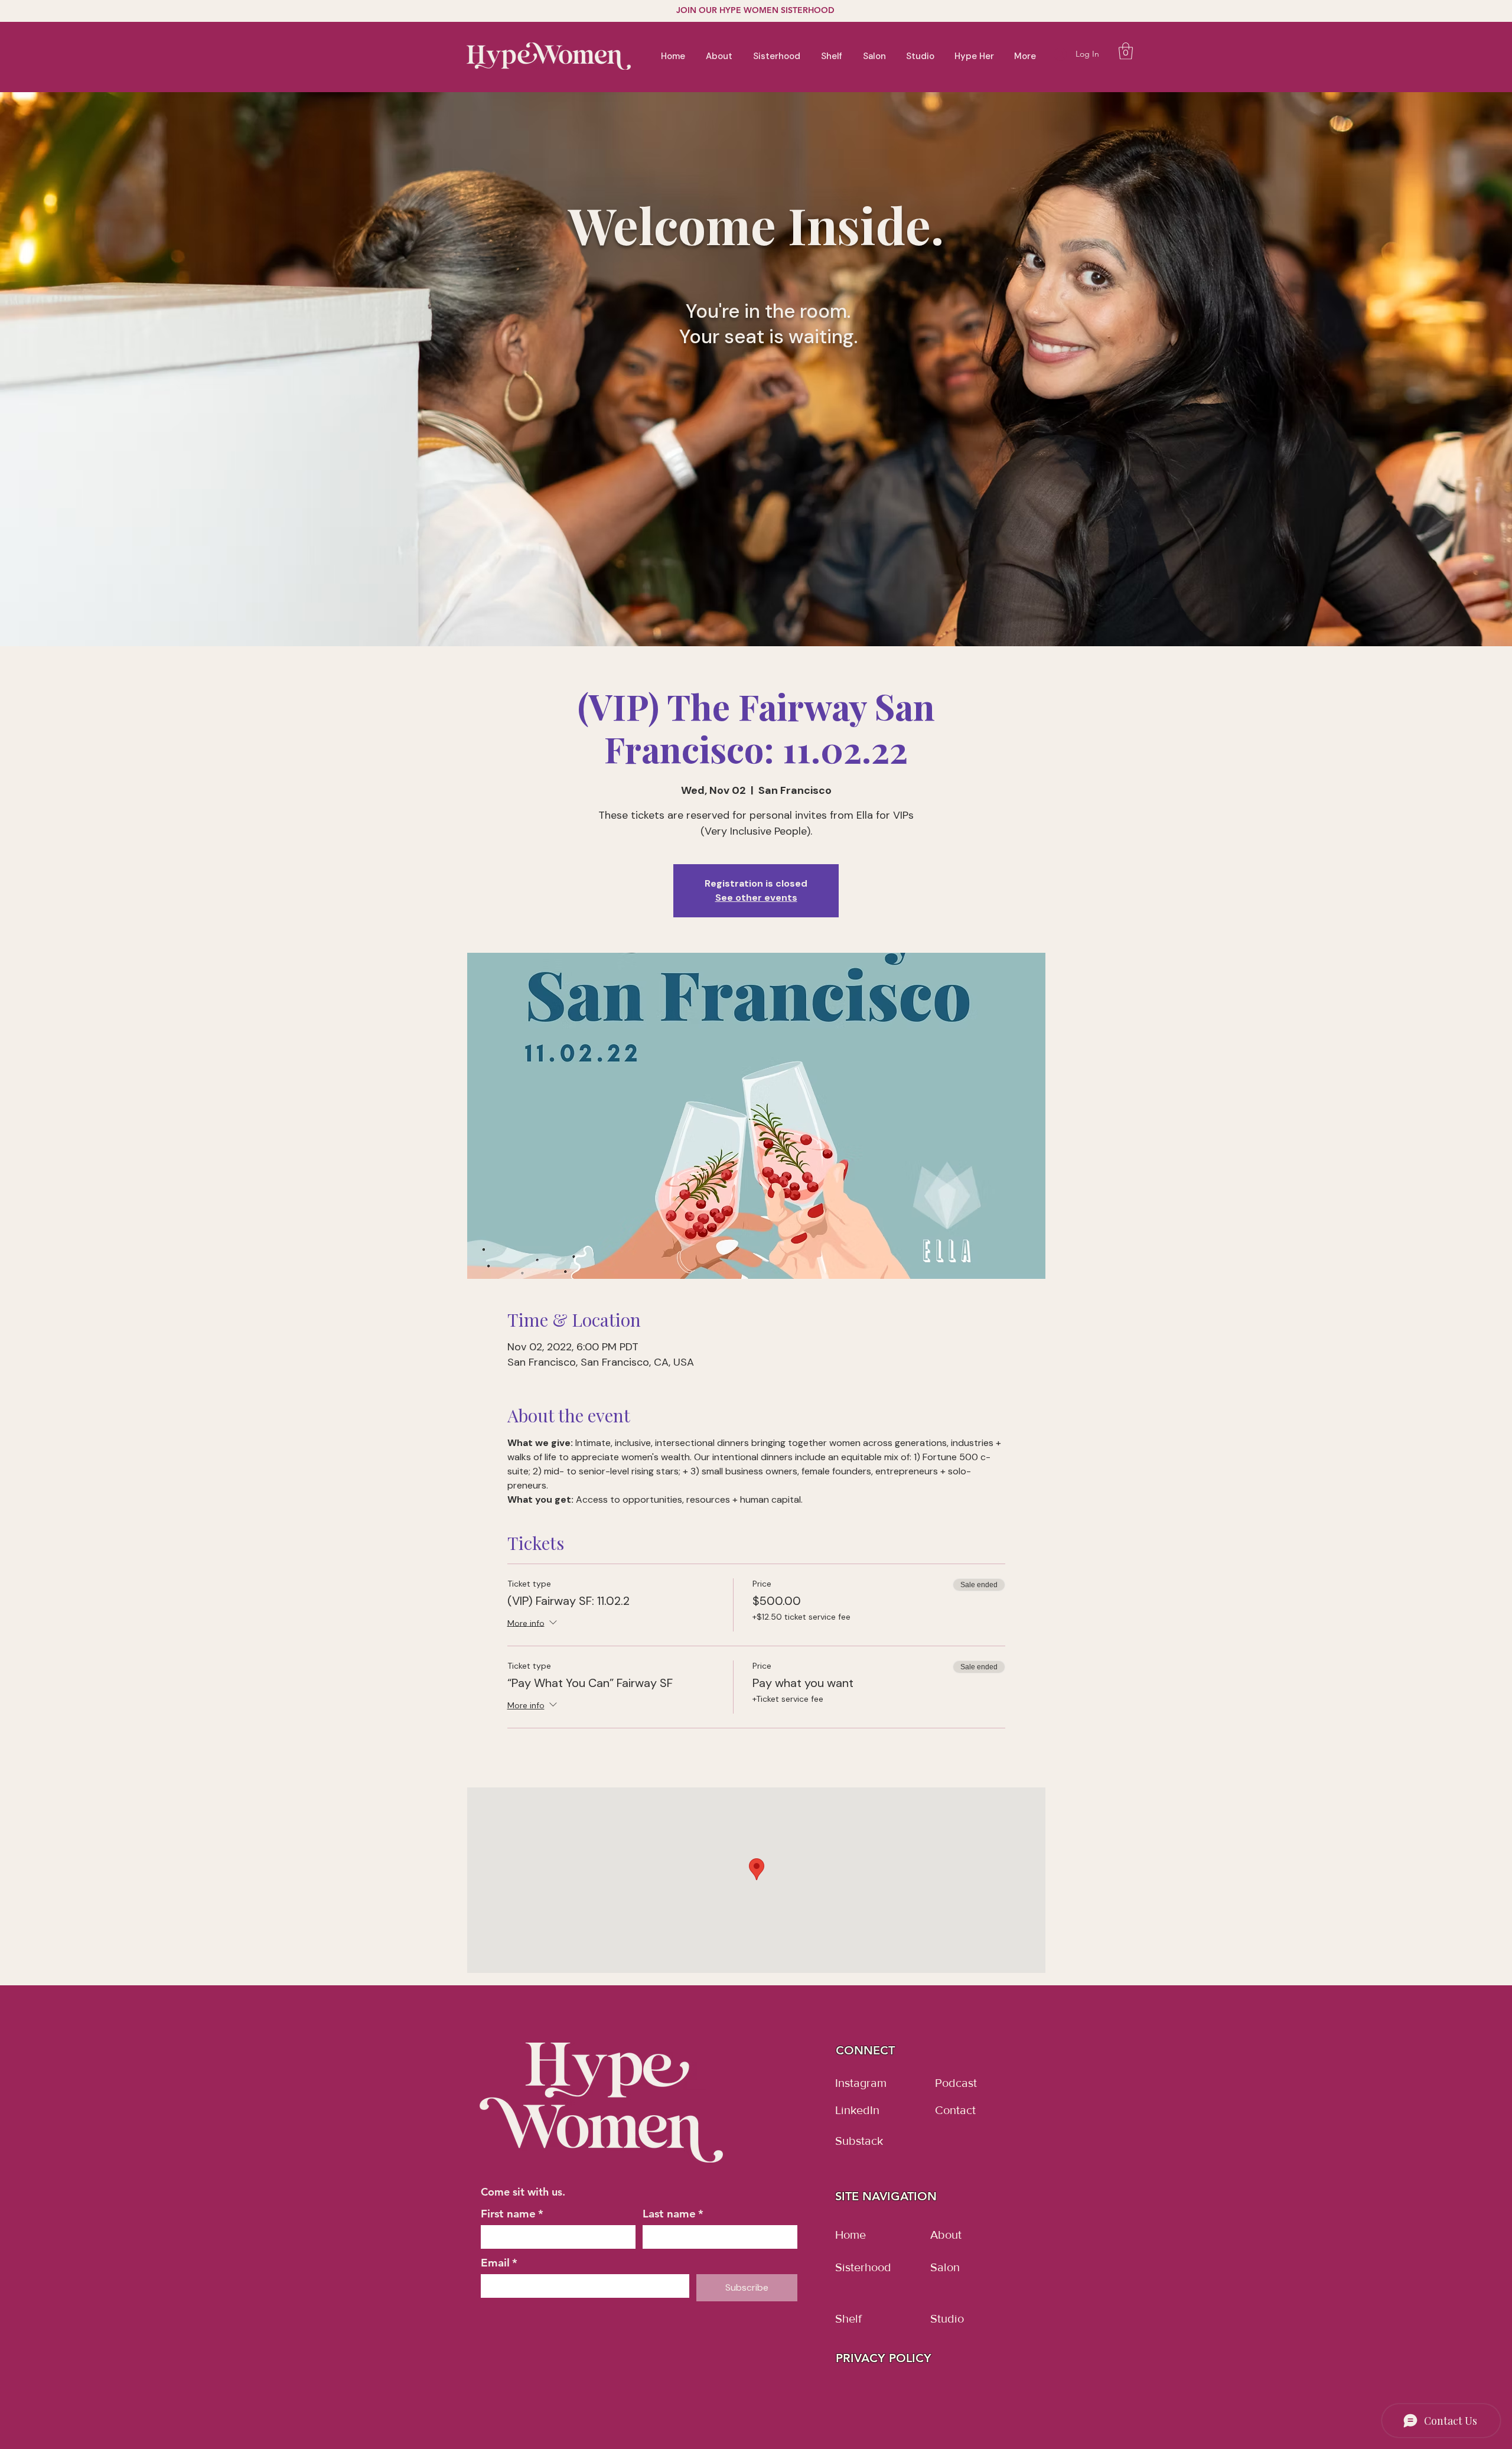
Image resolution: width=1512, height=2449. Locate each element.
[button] (1126, 51)
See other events (756, 898)
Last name (673, 2214)
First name (512, 2214)
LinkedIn (857, 2110)
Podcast (956, 2083)
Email (499, 2263)
